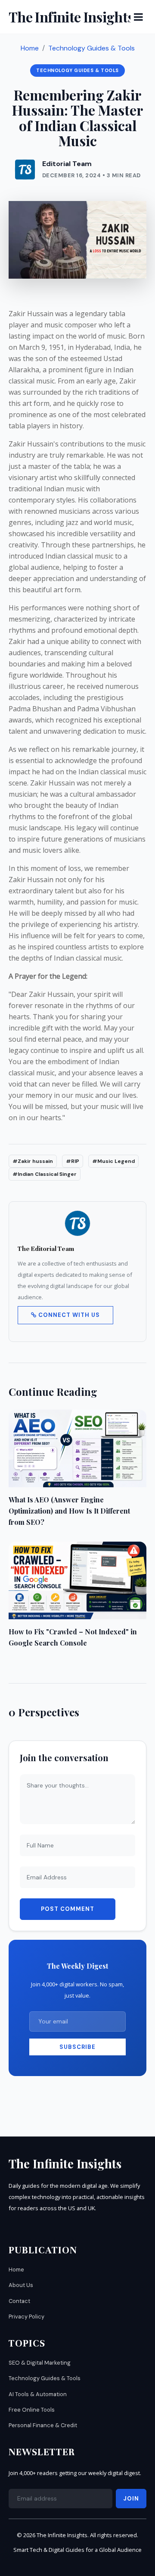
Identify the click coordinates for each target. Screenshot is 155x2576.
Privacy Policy (26, 2317)
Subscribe (77, 2047)
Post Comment (68, 1909)
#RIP (73, 1161)
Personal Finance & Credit (43, 2425)
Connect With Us (68, 1315)
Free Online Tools (32, 2410)
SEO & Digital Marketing (40, 2363)
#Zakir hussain (33, 1161)
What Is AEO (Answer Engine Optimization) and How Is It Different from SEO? (69, 1511)
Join (131, 2499)
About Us (21, 2285)
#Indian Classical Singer (45, 1174)
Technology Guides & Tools (91, 48)
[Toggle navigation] (138, 17)
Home (30, 48)
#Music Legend (113, 1161)
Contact (19, 2301)
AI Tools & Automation (38, 2394)
